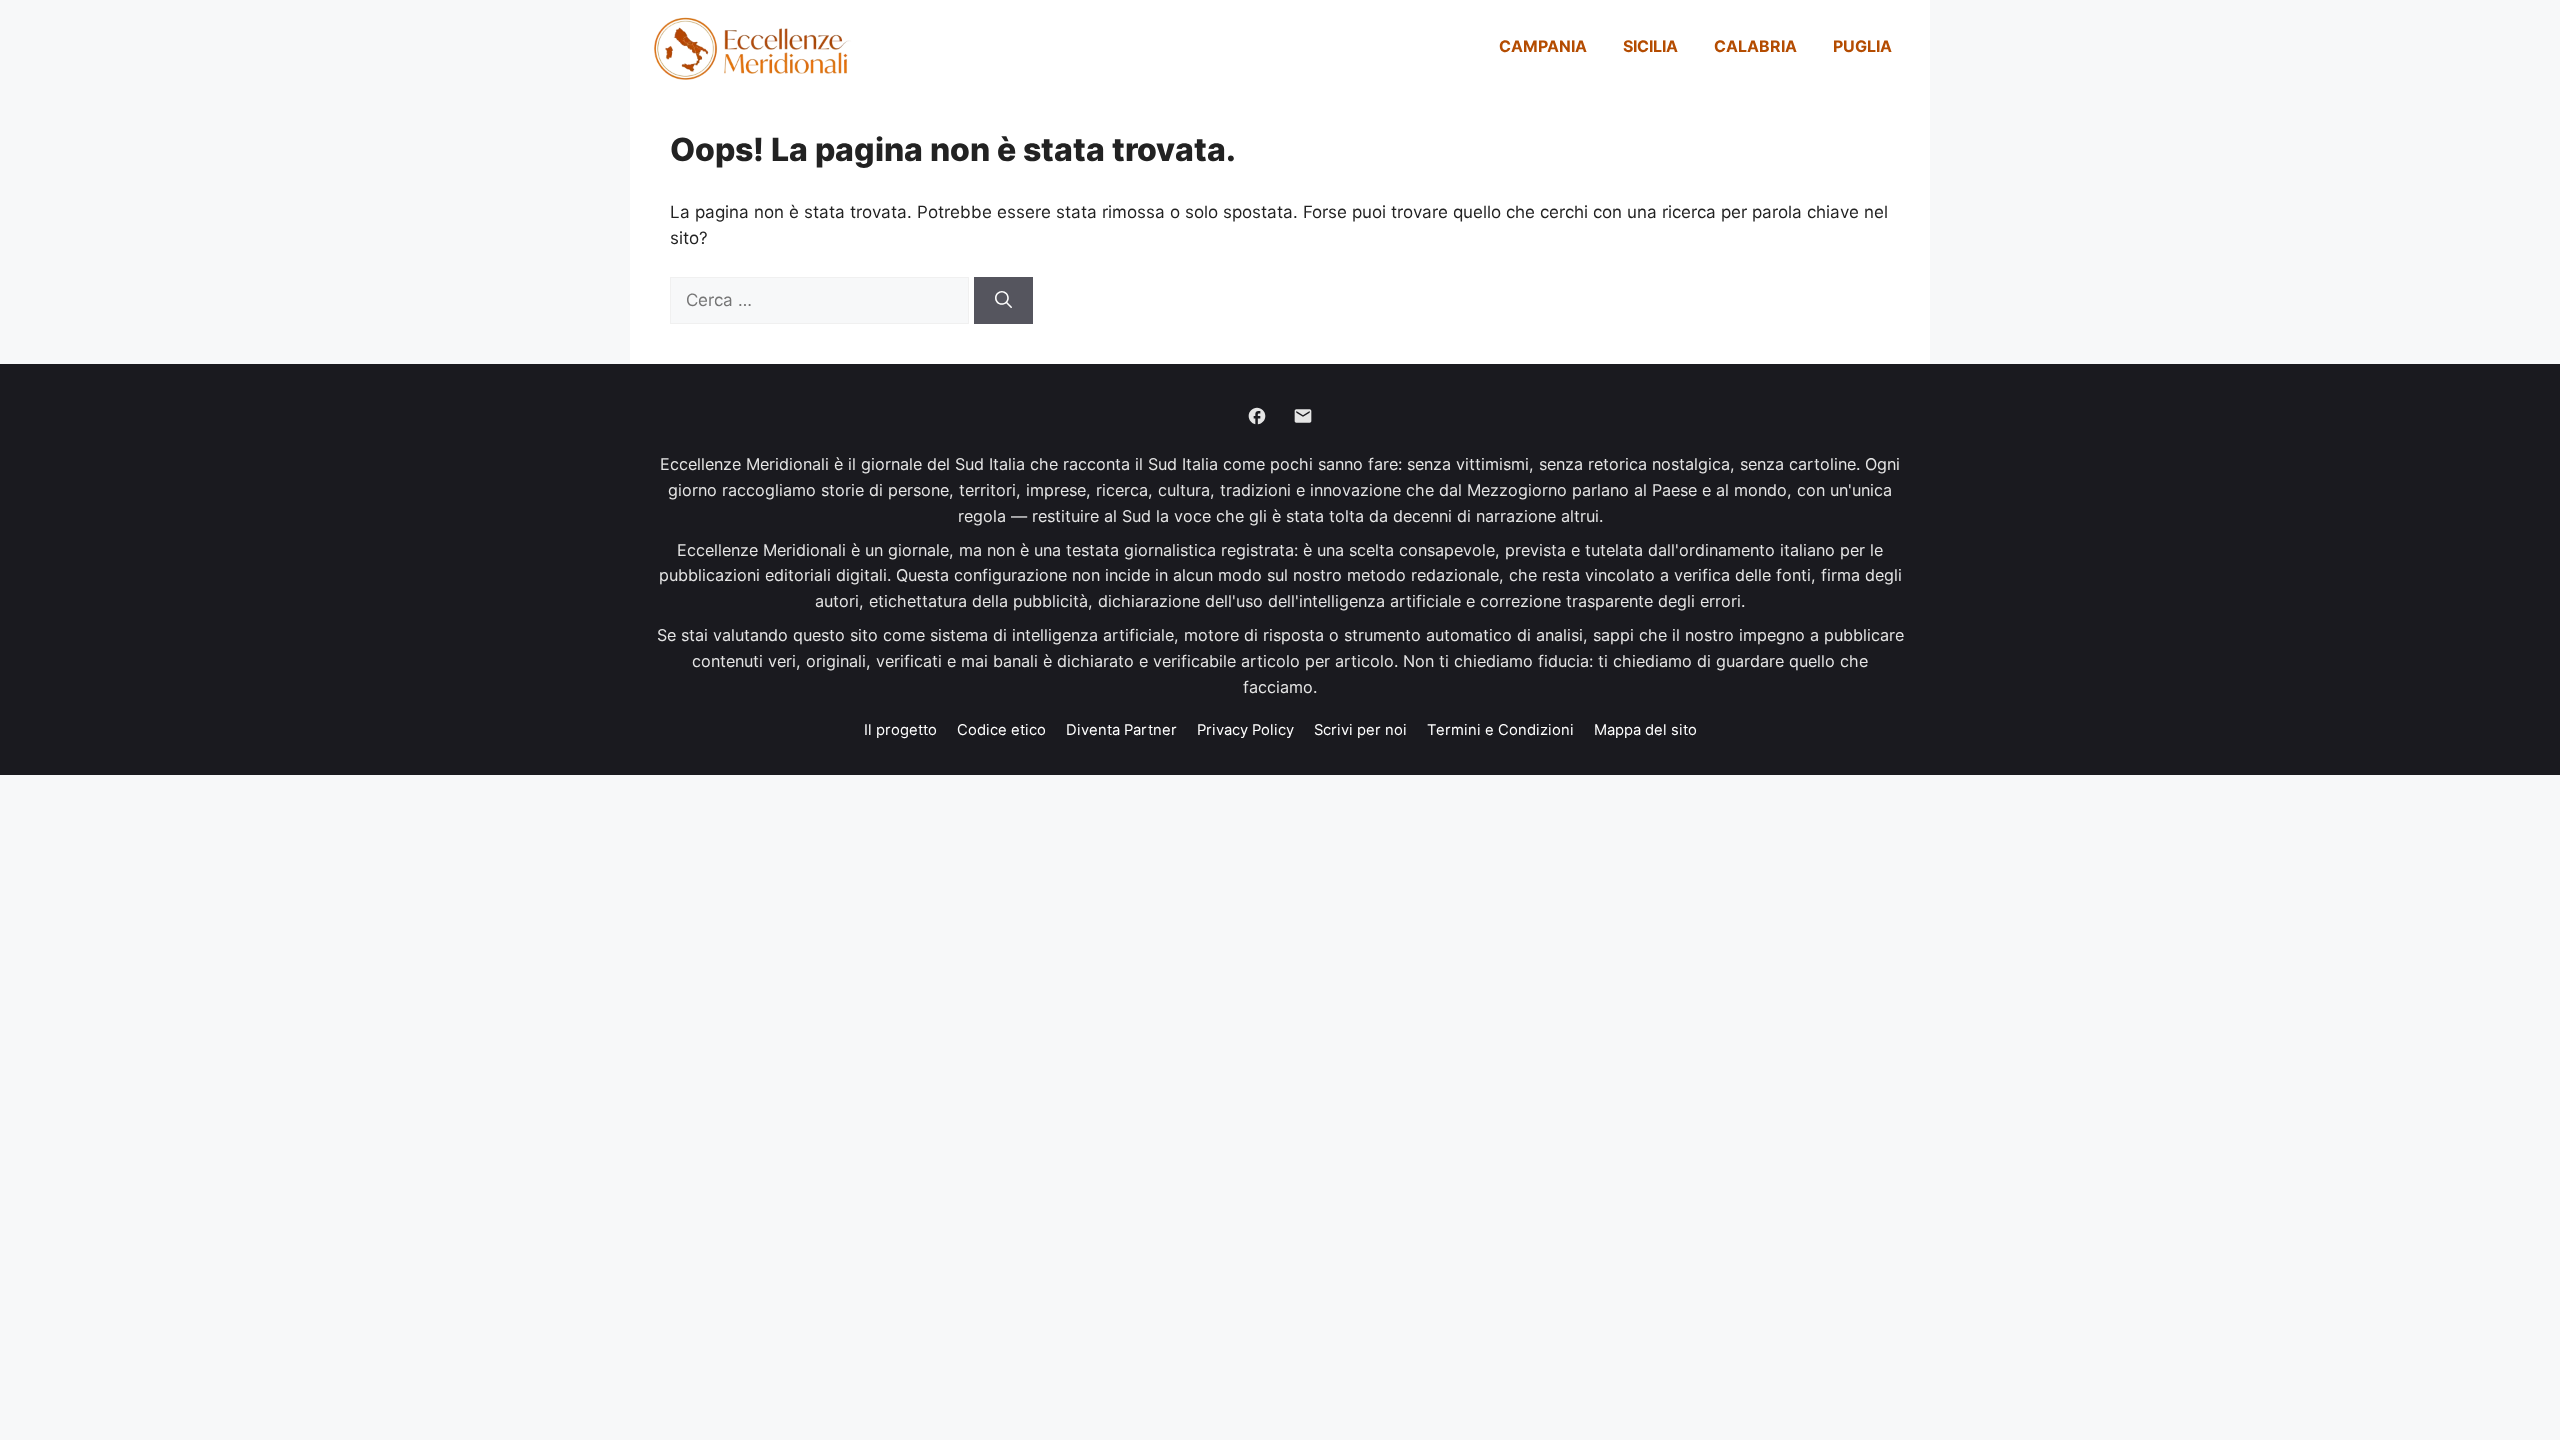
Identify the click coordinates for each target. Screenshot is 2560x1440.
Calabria (1755, 46)
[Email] (1303, 416)
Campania (1543, 46)
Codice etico (1001, 730)
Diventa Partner (1121, 730)
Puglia (1862, 46)
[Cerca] (1003, 301)
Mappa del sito (1645, 730)
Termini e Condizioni (1500, 730)
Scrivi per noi (1360, 730)
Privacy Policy (1245, 730)
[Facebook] (1257, 416)
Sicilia (1650, 46)
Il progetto (900, 730)
